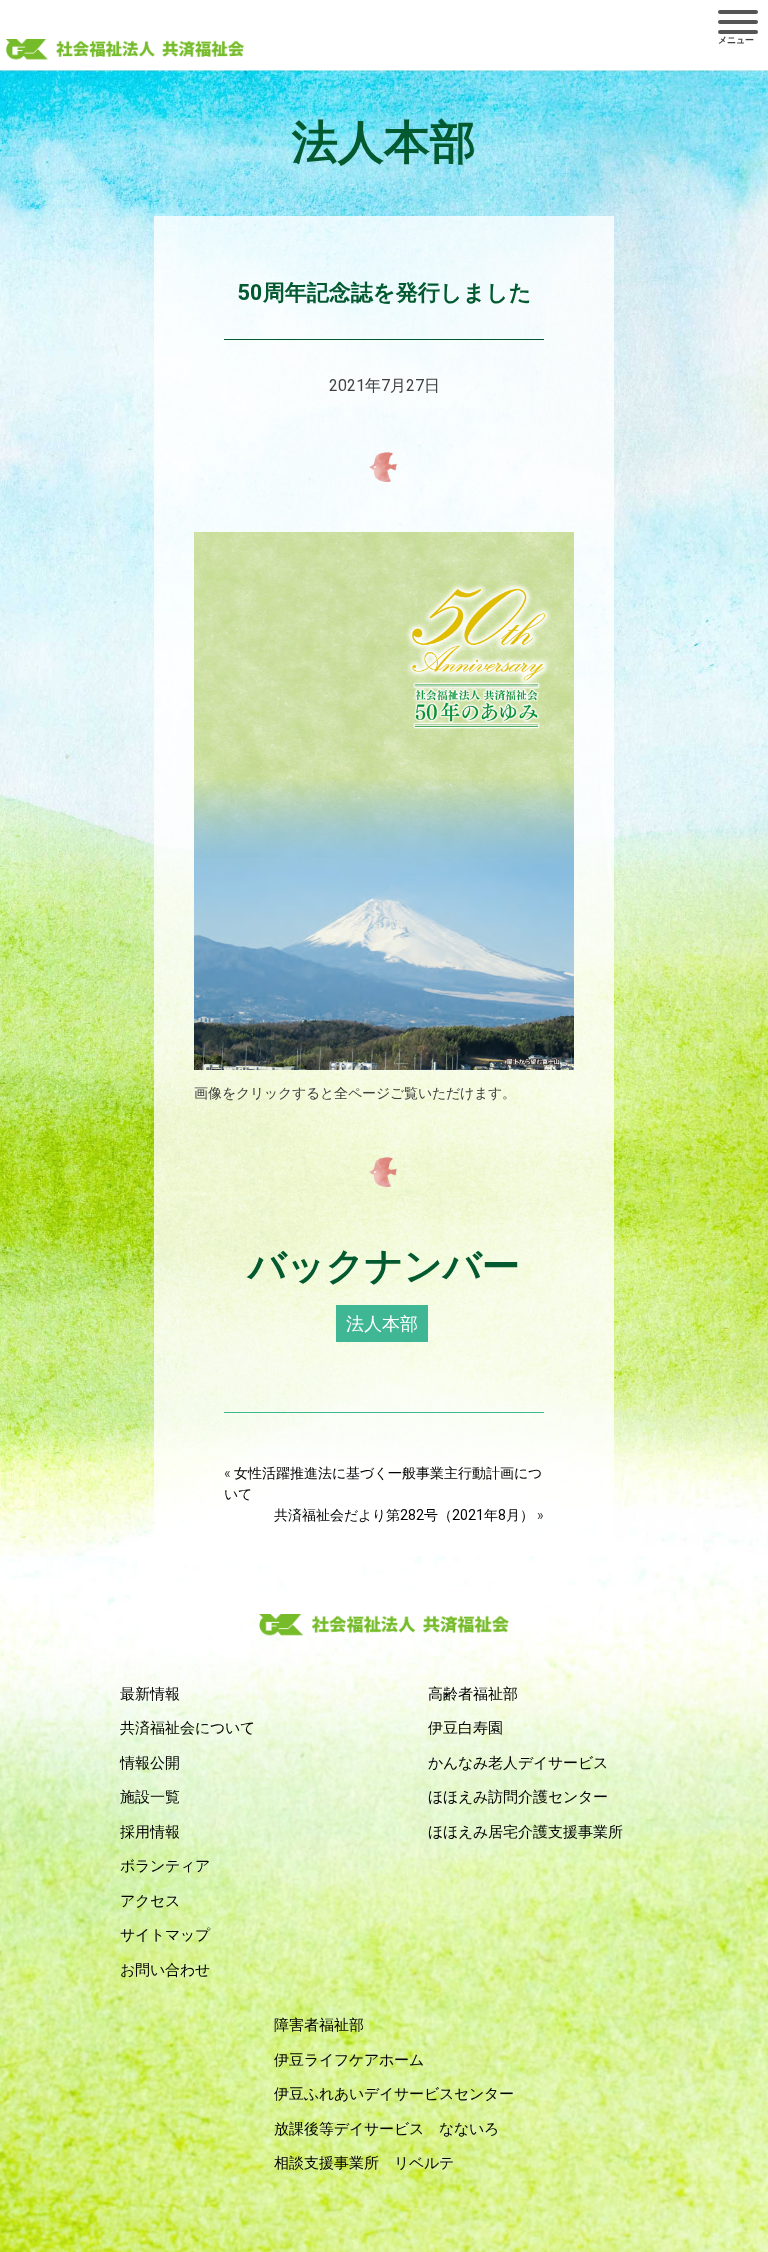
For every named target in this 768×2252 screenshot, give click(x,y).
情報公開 (150, 1763)
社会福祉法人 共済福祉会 (125, 51)
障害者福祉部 (319, 2025)
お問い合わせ (165, 1970)
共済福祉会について (187, 1728)
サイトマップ (165, 1935)
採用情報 (150, 1832)
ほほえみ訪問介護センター (518, 1797)
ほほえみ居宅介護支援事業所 (525, 1832)
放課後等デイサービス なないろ (386, 2129)
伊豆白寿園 (465, 1728)
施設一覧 (150, 1797)
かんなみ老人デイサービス (518, 1763)
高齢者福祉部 (473, 1694)
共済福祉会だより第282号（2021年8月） (404, 1515)
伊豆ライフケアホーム (349, 2060)
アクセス (150, 1901)
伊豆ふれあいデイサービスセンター (394, 2094)
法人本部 (382, 1323)
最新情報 (150, 1694)
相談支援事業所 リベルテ (364, 2163)
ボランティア (165, 1866)
